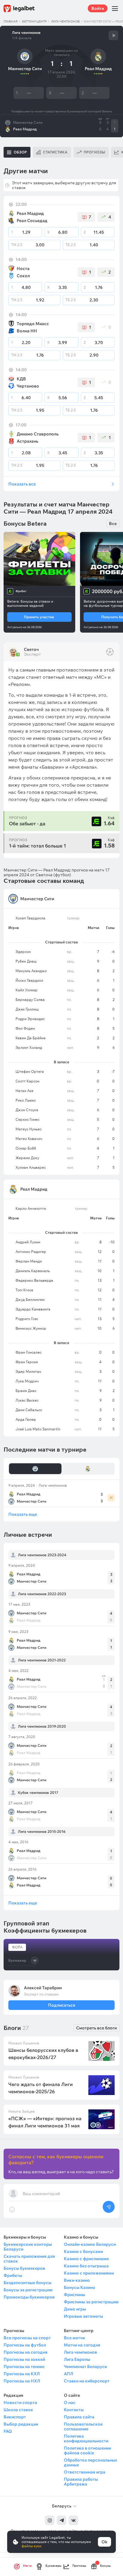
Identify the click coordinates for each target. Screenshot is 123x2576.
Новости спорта (20, 2402)
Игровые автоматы (83, 2316)
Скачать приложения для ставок (29, 2259)
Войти (98, 8)
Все (113, 524)
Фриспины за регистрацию (91, 2302)
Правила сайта (79, 2417)
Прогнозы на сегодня (26, 2352)
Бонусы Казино (80, 2287)
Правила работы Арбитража (81, 2482)
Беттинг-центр (34, 21)
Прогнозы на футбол (25, 2345)
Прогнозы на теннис (24, 2367)
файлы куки (31, 2546)
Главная (11, 21)
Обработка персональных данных (90, 2462)
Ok (104, 2542)
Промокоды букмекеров (29, 2297)
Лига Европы (77, 2359)
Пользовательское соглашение (83, 2426)
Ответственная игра (85, 2472)
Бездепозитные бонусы (27, 2283)
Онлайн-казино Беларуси (90, 2244)
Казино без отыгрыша (86, 2266)
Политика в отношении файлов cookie (87, 2450)
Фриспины (74, 2295)
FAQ (8, 2431)
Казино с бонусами (83, 2251)
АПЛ (69, 2374)
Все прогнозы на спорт (27, 2338)
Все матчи (74, 2338)
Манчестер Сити (28, 123)
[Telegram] (61, 2520)
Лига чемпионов (65, 21)
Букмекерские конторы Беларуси (28, 2247)
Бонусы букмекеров (24, 2268)
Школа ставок (18, 2410)
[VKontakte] (73, 2520)
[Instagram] (50, 2520)
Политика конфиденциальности (86, 2438)
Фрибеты (13, 2275)
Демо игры (75, 2309)
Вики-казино (77, 2280)
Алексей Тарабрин (43, 1988)
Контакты (74, 2410)
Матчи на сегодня (82, 2345)
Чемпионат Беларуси (85, 2367)
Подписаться (61, 2005)
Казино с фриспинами (86, 2259)
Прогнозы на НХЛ (22, 2381)
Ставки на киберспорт (87, 2381)
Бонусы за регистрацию (28, 2290)
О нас (70, 2402)
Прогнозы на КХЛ (22, 2374)
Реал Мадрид (25, 129)
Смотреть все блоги (96, 2028)
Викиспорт (15, 2417)
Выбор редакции (21, 2424)
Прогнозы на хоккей (24, 2359)
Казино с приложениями (89, 2273)
